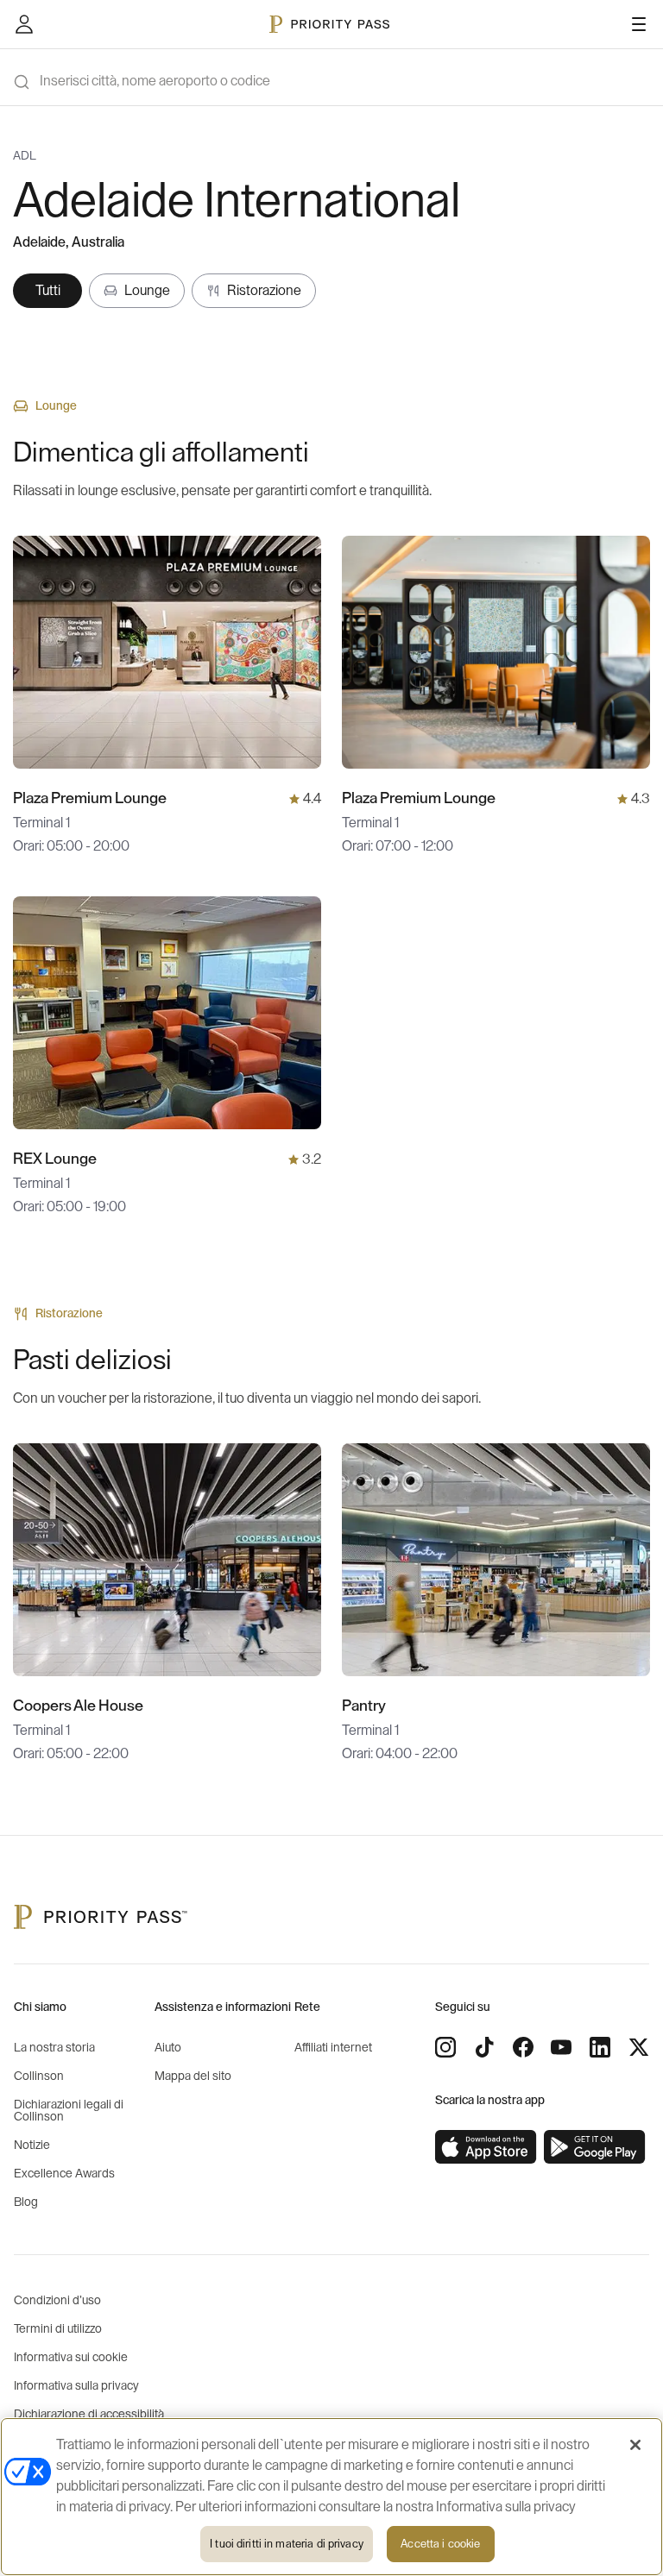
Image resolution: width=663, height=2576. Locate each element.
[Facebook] (523, 2047)
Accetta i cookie (440, 2544)
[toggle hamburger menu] (639, 24)
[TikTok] (484, 2047)
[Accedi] (24, 24)
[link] (486, 2147)
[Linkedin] (600, 2047)
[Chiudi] (635, 2445)
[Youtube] (561, 2047)
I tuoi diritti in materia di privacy (287, 2544)
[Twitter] (639, 2047)
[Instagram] (445, 2047)
